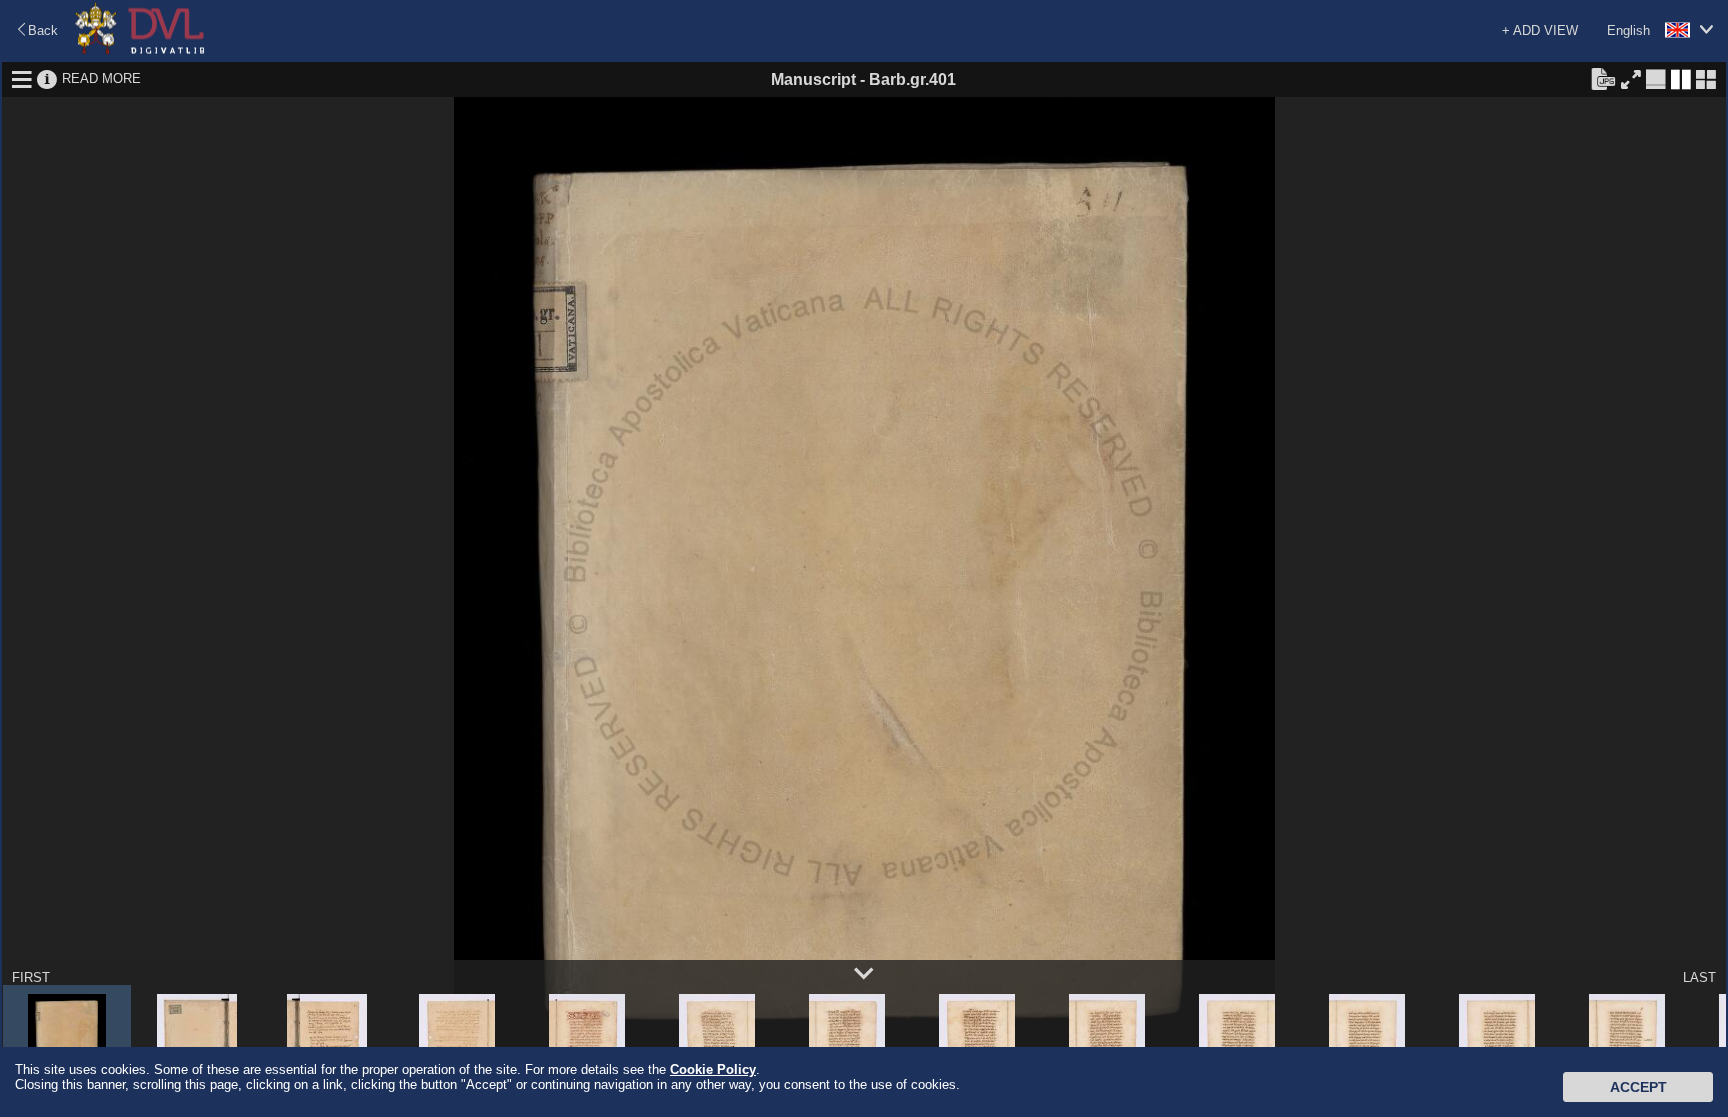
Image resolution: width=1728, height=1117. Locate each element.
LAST (1699, 977)
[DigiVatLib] (140, 50)
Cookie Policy (713, 1069)
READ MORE (101, 78)
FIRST (31, 977)
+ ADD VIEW (1540, 30)
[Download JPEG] (1603, 78)
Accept (1638, 1087)
